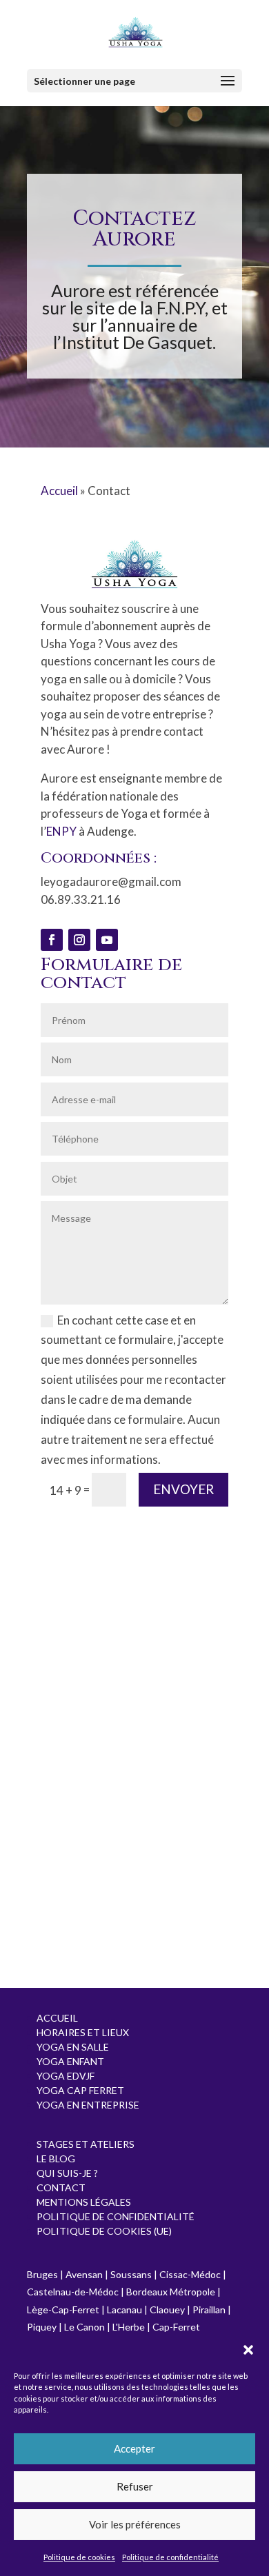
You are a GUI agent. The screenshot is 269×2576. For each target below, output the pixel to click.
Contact (61, 2187)
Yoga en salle (73, 2047)
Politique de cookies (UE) (104, 2231)
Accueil (59, 491)
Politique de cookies (79, 2557)
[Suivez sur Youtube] (107, 940)
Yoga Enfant (70, 2061)
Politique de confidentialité (170, 2557)
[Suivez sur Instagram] (79, 940)
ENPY (61, 831)
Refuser (135, 2486)
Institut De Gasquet (137, 342)
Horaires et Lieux (83, 2032)
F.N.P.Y (181, 308)
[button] (248, 2350)
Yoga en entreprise (88, 2105)
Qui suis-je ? (67, 2173)
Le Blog (56, 2159)
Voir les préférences (135, 2524)
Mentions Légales (84, 2202)
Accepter (134, 2448)
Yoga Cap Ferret (80, 2090)
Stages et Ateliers (86, 2144)
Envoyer (183, 1489)
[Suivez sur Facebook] (52, 940)
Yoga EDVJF (66, 2076)
